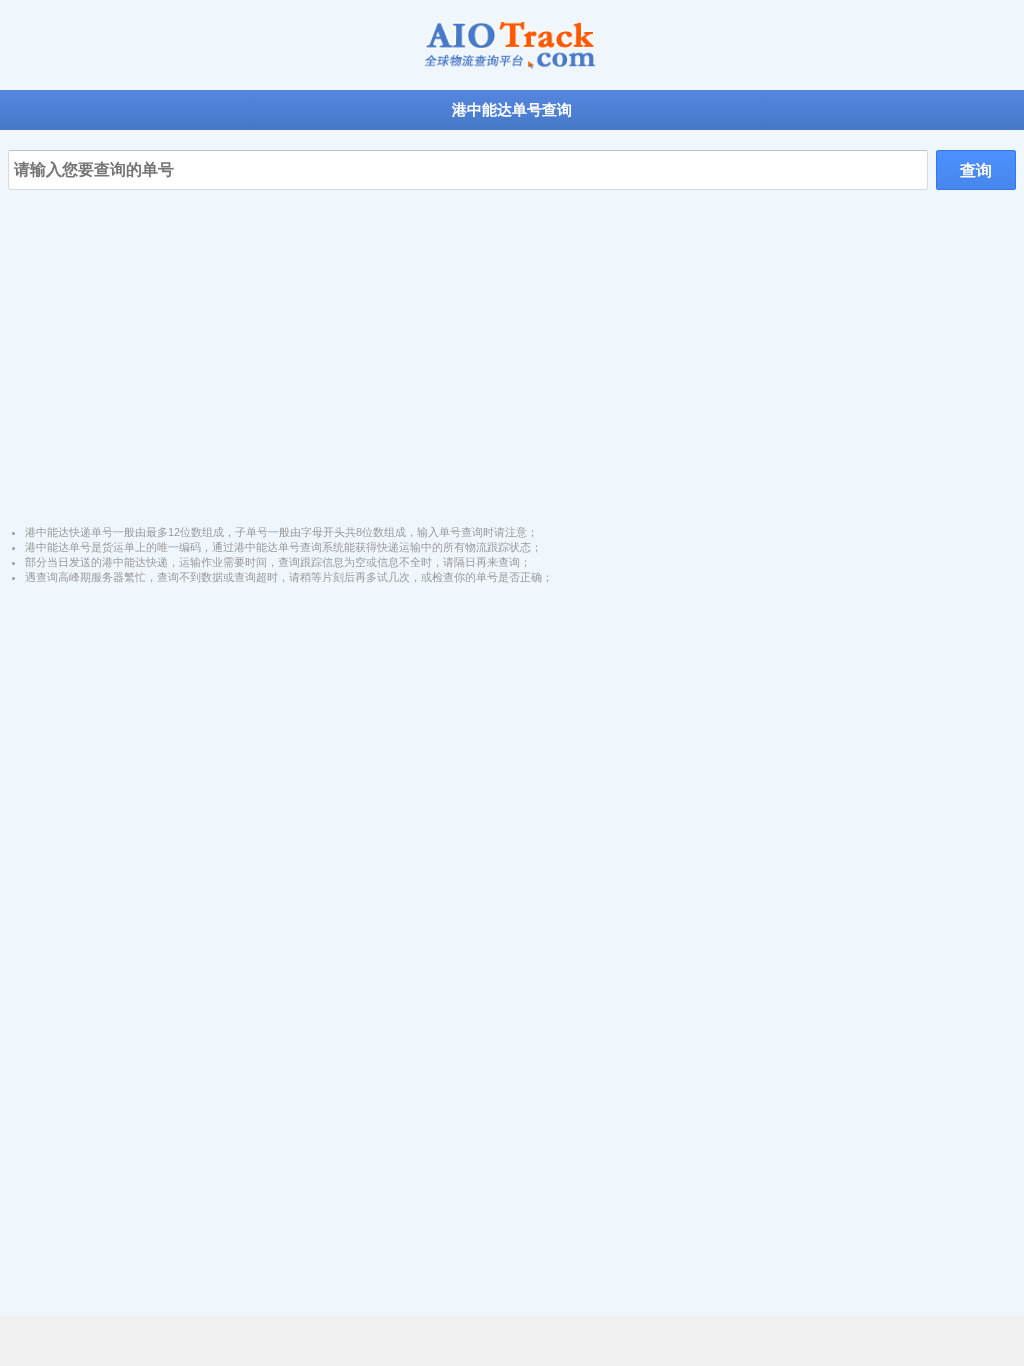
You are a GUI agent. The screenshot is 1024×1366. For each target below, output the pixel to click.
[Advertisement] (512, 340)
